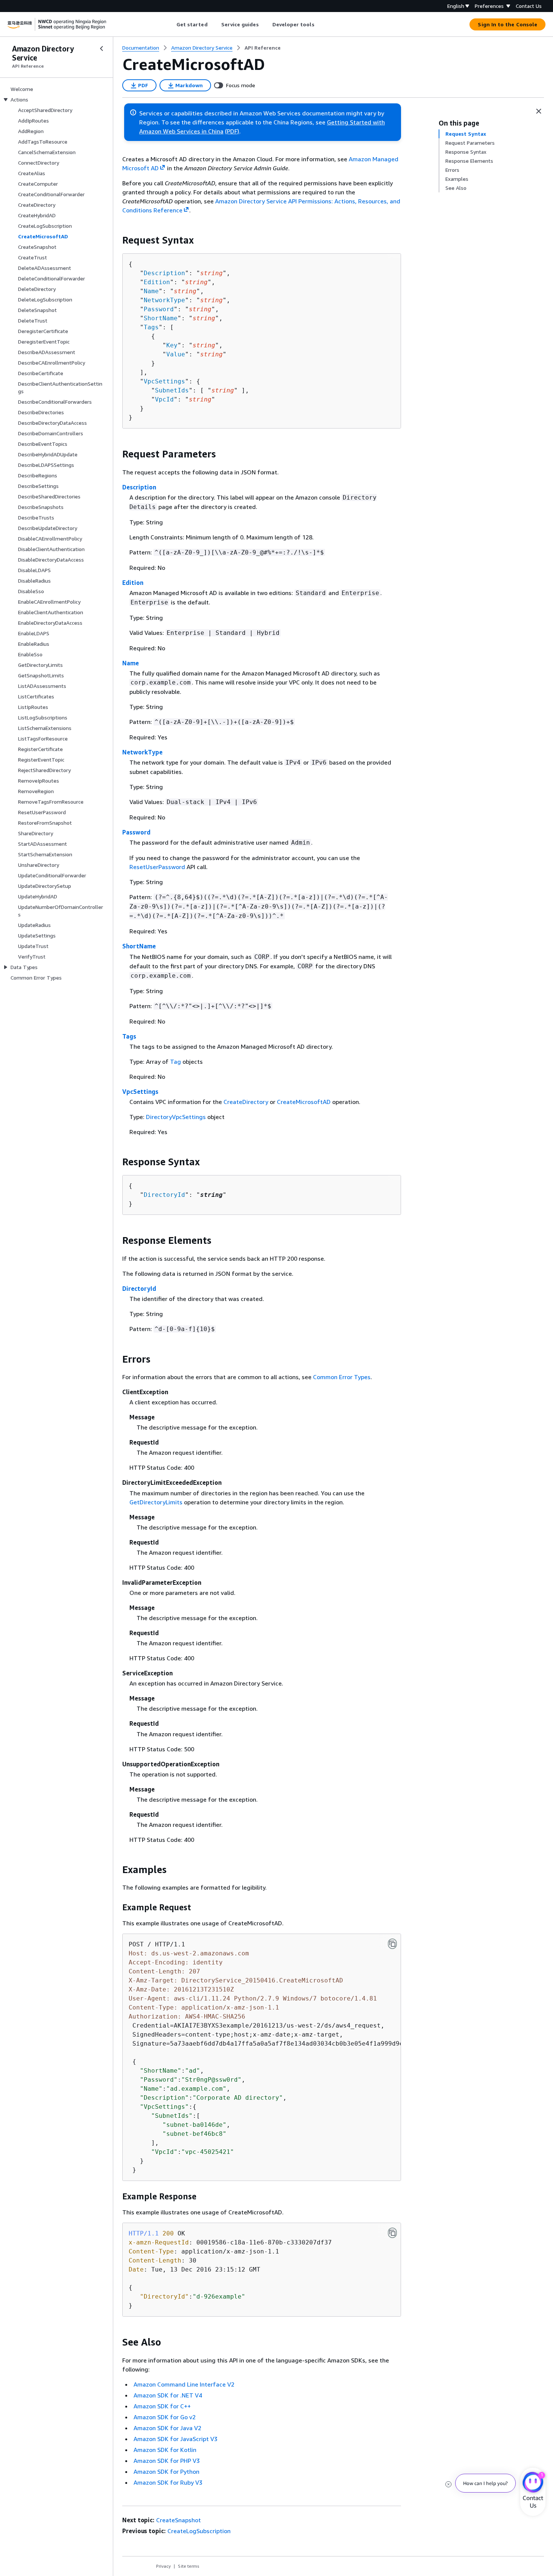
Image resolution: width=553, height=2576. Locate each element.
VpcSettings (164, 381)
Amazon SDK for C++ (162, 2406)
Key (172, 345)
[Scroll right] (320, 24)
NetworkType (164, 300)
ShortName (161, 318)
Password (159, 309)
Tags (151, 327)
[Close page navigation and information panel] (539, 111)
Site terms (189, 2566)
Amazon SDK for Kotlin (165, 2450)
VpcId (164, 399)
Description (164, 273)
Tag (175, 1062)
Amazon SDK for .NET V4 (168, 2395)
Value (176, 354)
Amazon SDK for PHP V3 (167, 2461)
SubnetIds (172, 390)
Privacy (163, 2566)
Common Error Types (342, 1377)
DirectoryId (164, 1195)
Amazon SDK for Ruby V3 (168, 2482)
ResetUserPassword (157, 867)
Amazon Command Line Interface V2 (184, 2384)
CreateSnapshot (179, 2520)
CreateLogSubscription (199, 2531)
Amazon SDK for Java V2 (167, 2428)
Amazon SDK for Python (166, 2472)
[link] (263, 48)
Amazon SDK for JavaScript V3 (175, 2439)
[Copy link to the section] (116, 240)
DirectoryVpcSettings (176, 1117)
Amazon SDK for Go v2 (165, 2417)
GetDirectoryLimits (156, 1502)
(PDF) (232, 131)
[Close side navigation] (102, 48)
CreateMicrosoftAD (304, 1102)
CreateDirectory (246, 1102)
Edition (157, 282)
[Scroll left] (171, 24)
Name (151, 291)
